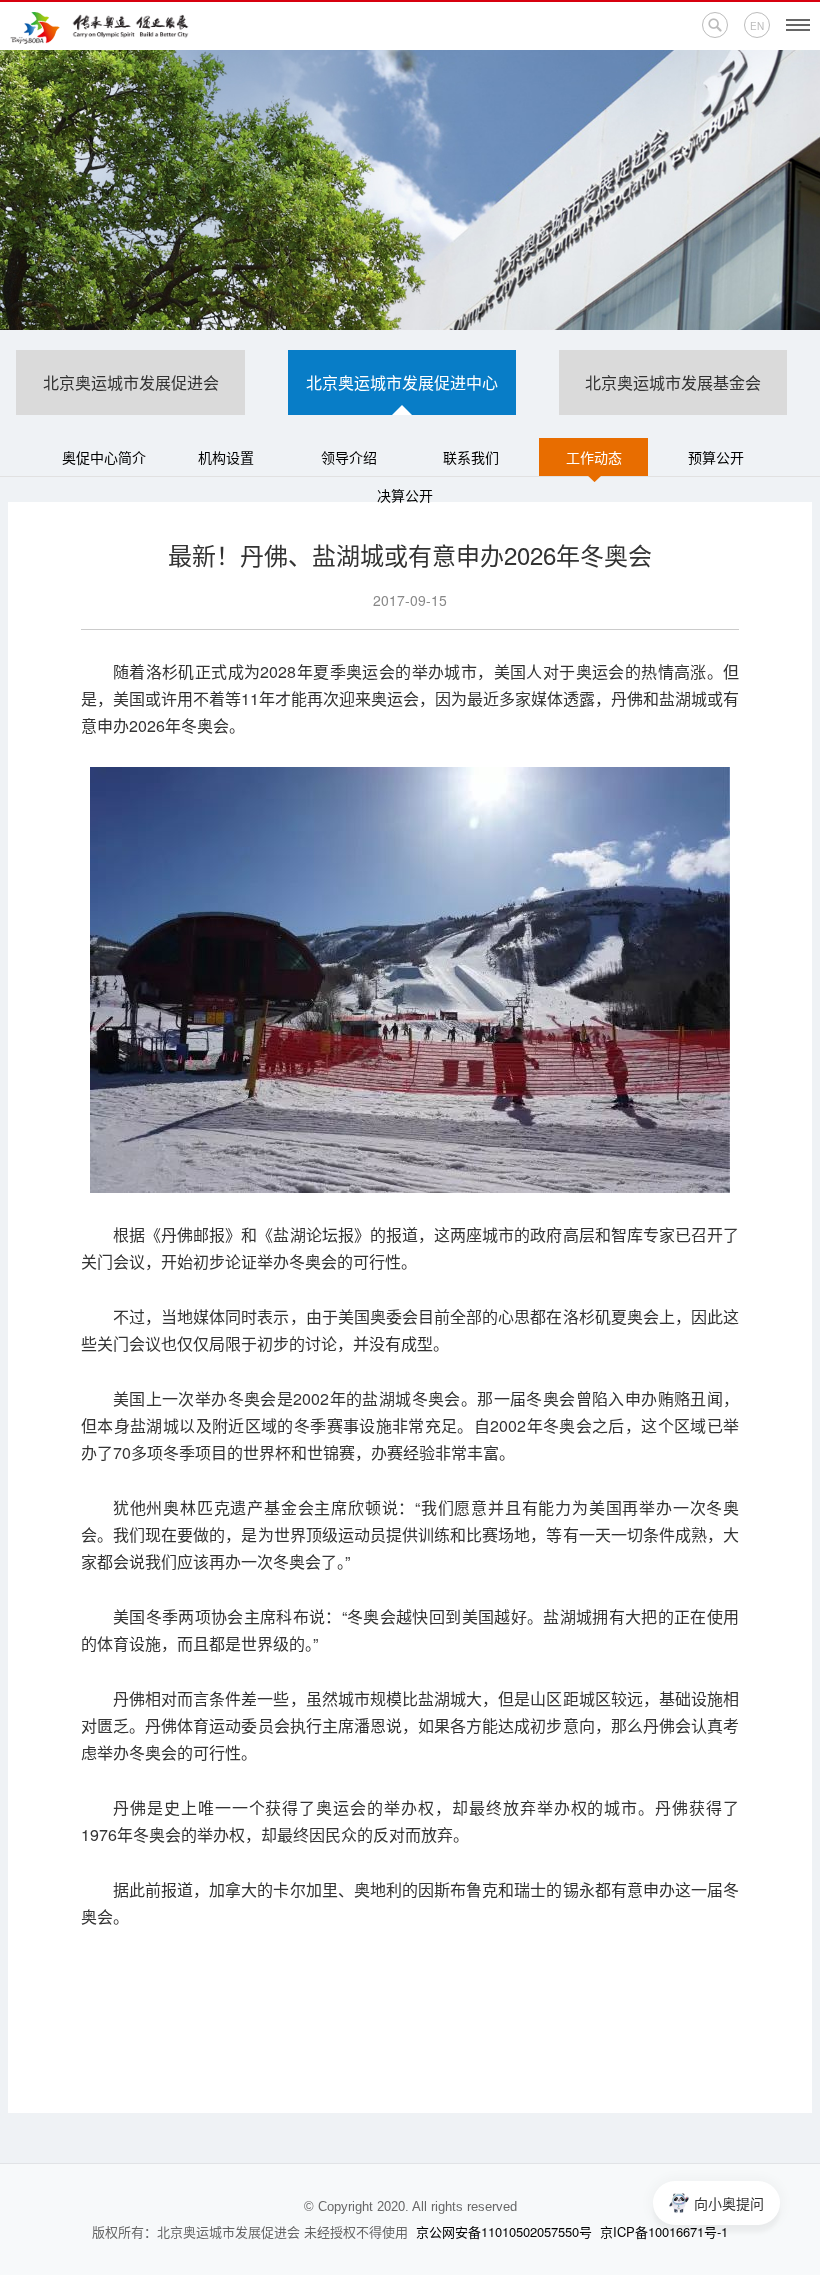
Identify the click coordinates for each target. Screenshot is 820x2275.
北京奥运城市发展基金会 (673, 382)
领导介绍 (349, 457)
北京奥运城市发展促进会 (131, 382)
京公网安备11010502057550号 (504, 2231)
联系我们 (471, 457)
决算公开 (405, 495)
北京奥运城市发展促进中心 (402, 382)
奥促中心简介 (104, 457)
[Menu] (798, 25)
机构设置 (226, 457)
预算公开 (716, 457)
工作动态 (594, 457)
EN (757, 26)
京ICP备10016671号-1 (664, 2231)
